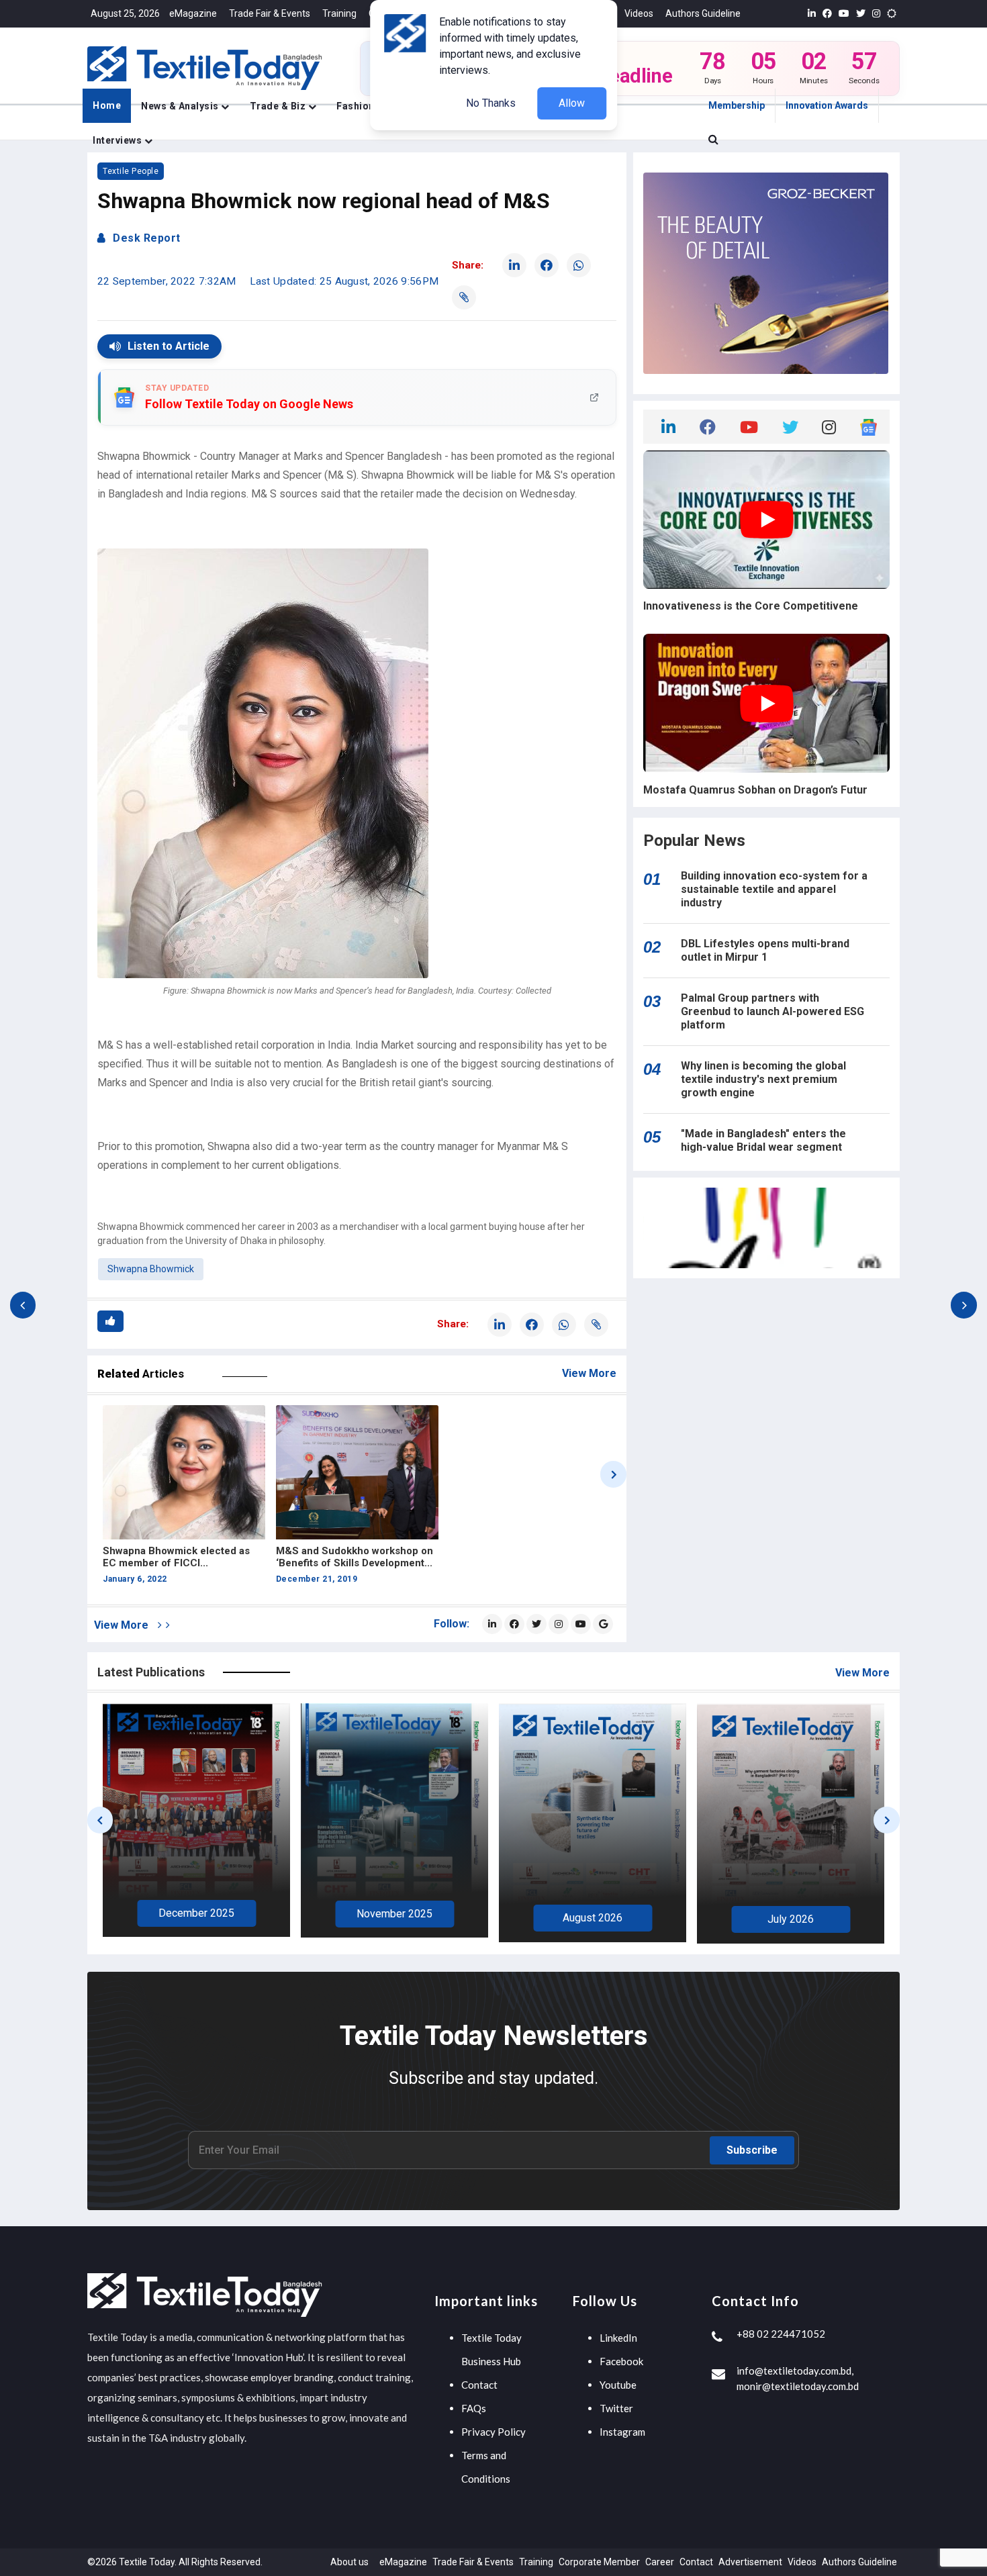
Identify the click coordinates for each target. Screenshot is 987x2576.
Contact (479, 2385)
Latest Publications (151, 1672)
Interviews (119, 140)
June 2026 (791, 1917)
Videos (639, 13)
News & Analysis (181, 106)
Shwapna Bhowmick (151, 1269)
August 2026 (394, 1918)
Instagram (622, 2432)
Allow (572, 103)
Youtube (618, 2385)
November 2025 (196, 1914)
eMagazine (193, 13)
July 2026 (593, 1919)
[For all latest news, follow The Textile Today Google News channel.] (603, 1624)
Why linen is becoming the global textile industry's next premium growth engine (763, 1079)
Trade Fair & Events (270, 13)
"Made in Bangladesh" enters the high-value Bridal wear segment (763, 1140)
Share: (468, 265)
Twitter (616, 2408)
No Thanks (491, 103)
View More (589, 1373)
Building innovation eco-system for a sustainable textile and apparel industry (774, 889)
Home (107, 105)
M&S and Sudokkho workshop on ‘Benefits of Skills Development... (355, 1557)
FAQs (474, 2408)
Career (660, 2562)
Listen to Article (169, 346)
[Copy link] (464, 297)
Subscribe (752, 2150)
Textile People (131, 171)
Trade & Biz (279, 106)
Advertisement (750, 2562)
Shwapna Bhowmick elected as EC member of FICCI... (176, 1557)
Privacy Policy (493, 2432)
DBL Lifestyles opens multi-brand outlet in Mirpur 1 (765, 950)
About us (349, 2562)
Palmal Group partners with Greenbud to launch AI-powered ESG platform (772, 1011)
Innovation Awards (827, 105)
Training (339, 13)
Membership (737, 105)
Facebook (621, 2361)
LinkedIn (618, 2338)
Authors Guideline (703, 13)
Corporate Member (599, 2562)
